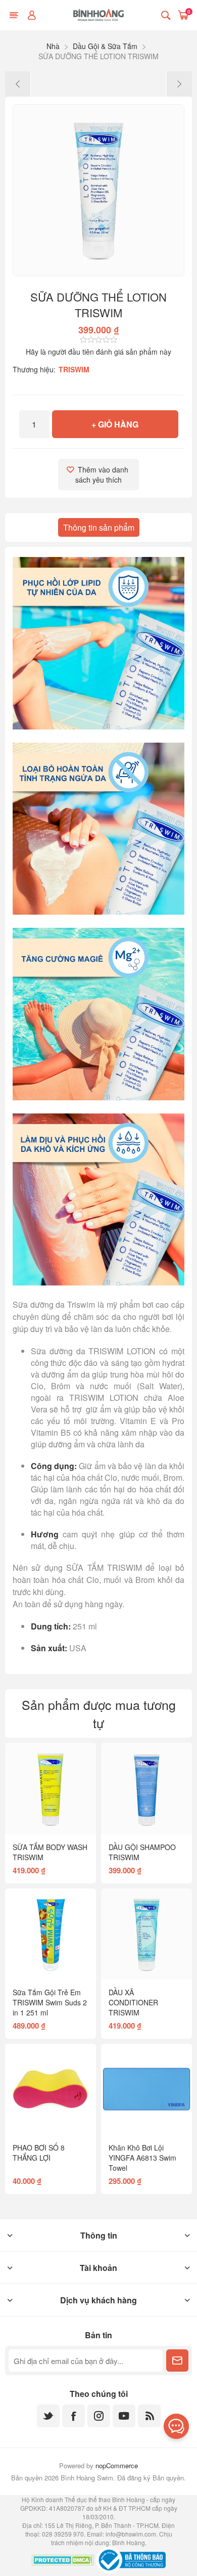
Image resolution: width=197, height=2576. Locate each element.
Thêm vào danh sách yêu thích (103, 475)
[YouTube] (124, 2416)
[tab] (99, 527)
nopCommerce (117, 2465)
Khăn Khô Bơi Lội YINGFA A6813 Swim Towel (142, 2158)
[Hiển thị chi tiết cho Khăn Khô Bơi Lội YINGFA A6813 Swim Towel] (146, 2089)
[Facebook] (73, 2416)
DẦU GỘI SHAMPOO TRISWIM (142, 1852)
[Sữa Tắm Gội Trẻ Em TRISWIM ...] (179, 84)
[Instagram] (99, 2416)
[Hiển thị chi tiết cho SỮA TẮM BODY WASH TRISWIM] (51, 1788)
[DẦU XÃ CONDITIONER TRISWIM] (18, 84)
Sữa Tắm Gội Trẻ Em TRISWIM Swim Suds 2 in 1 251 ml (50, 2002)
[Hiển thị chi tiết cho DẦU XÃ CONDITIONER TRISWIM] (146, 1934)
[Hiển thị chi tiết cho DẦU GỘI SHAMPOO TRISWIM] (146, 1788)
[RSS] (149, 2416)
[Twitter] (48, 2416)
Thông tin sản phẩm (99, 527)
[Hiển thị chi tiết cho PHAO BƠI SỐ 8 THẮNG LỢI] (51, 2089)
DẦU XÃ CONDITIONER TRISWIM (133, 2002)
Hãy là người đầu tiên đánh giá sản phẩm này (98, 352)
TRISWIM (74, 369)
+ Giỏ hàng (115, 424)
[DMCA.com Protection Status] (63, 2561)
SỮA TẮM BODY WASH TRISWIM (50, 1852)
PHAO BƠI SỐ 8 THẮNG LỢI (39, 2153)
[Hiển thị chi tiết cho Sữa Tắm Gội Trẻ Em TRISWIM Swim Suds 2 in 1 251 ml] (51, 1934)
